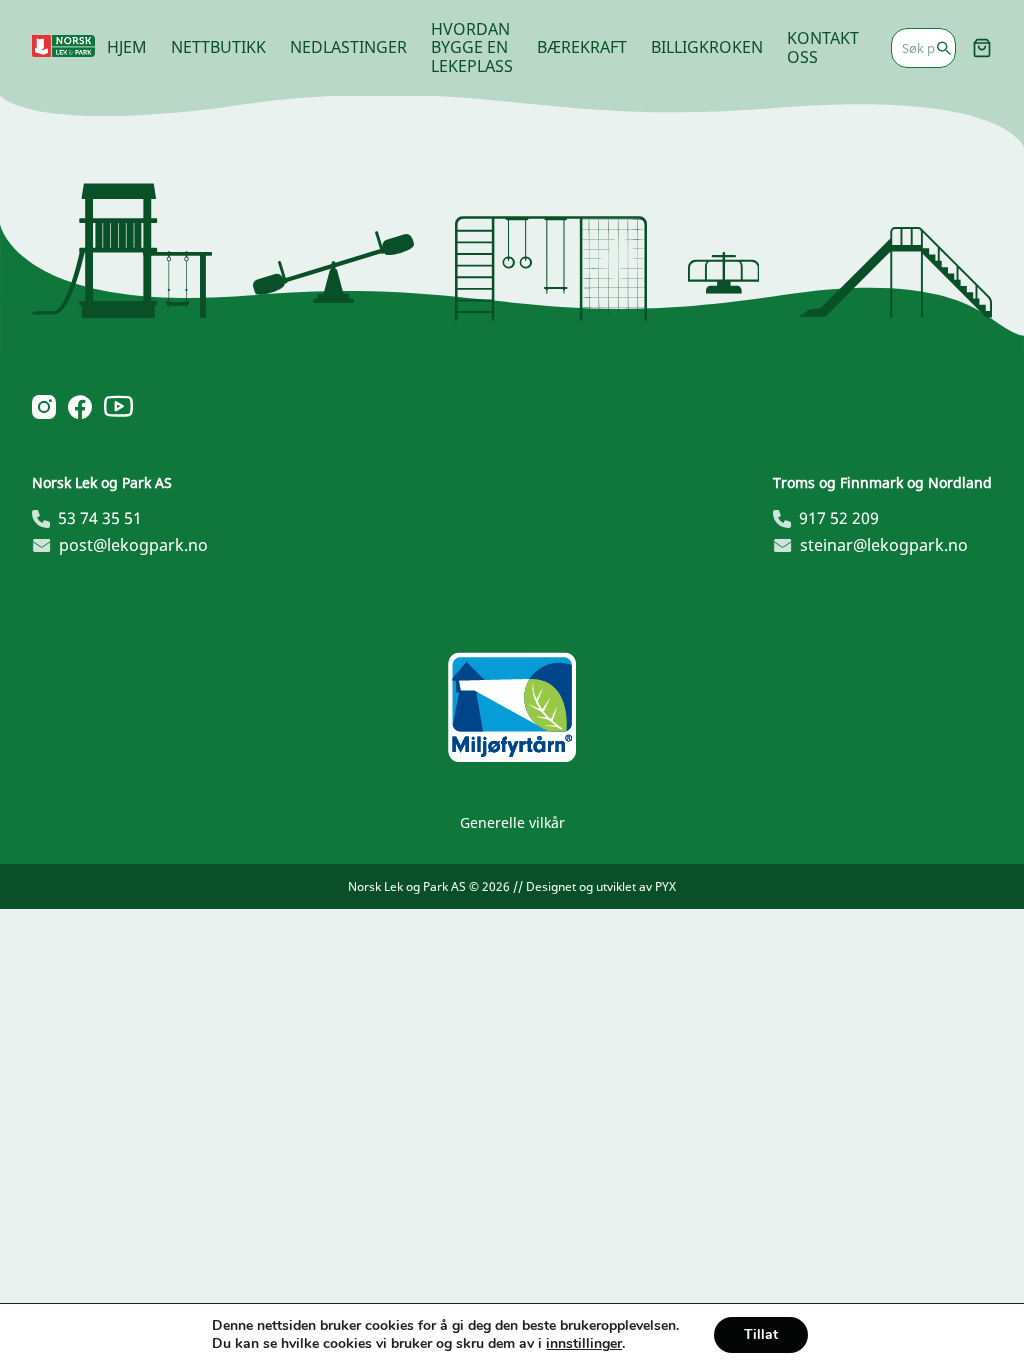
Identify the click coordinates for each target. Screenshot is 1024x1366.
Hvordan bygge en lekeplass (472, 47)
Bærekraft (582, 47)
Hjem (127, 47)
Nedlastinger (348, 47)
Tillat (761, 1334)
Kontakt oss (823, 47)
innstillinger (584, 1344)
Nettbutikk (218, 47)
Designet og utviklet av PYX (601, 886)
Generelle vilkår (512, 822)
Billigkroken (707, 47)
